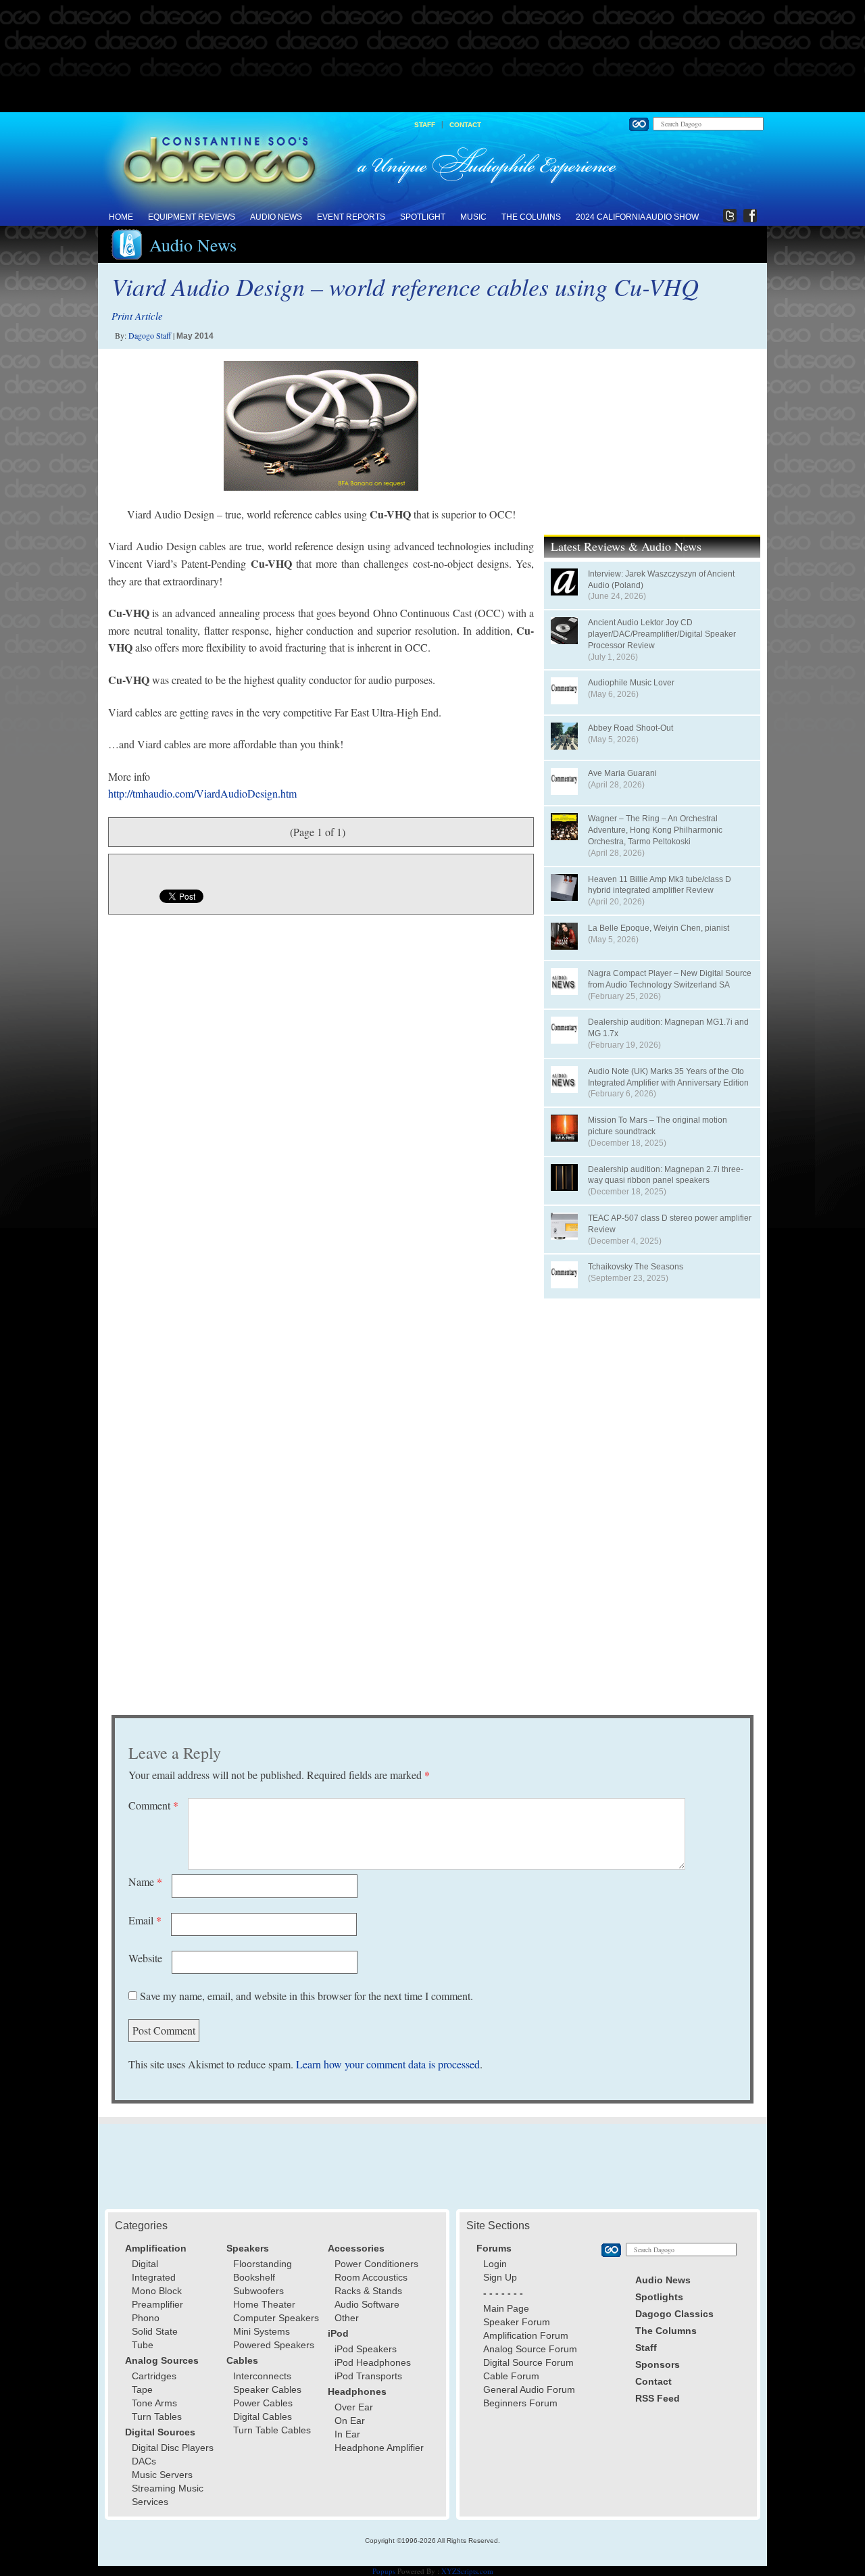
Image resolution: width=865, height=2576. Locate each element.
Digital (145, 2264)
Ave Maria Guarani (622, 773)
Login (495, 2264)
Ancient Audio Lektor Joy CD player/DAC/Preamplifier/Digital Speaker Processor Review (662, 634)
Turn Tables (157, 2416)
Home (121, 217)
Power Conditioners (376, 2264)
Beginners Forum (520, 2403)
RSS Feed (658, 2398)
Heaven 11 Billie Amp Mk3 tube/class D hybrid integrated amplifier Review (660, 885)
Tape (142, 2389)
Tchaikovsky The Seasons (636, 1267)
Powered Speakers (274, 2345)
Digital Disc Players (173, 2448)
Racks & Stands (368, 2291)
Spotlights (659, 2297)
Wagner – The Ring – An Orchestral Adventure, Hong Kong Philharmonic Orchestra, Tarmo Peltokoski (655, 830)
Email (145, 1920)
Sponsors (658, 2364)
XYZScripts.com (467, 2571)
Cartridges (154, 2376)
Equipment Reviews (192, 217)
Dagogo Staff (150, 335)
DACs (144, 2461)
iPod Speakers (366, 2349)
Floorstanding (263, 2264)
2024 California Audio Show (637, 217)
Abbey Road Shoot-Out (631, 728)
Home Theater (264, 2304)
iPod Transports (368, 2376)
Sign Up (500, 2277)
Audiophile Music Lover (631, 683)
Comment (153, 1805)
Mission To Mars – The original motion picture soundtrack (658, 1126)
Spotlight (423, 217)
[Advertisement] (432, 57)
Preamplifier (157, 2304)
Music (473, 217)
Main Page (506, 2308)
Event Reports (351, 217)
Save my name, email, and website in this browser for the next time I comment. (306, 1996)
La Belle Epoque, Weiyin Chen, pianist (659, 928)
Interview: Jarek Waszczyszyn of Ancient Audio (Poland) (661, 580)
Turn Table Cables (272, 2430)
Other (347, 2318)
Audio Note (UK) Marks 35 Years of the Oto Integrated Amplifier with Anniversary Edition (668, 1077)
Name (145, 1881)
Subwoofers (258, 2291)
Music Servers (162, 2475)
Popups (384, 2571)
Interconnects (262, 2376)
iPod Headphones (373, 2362)
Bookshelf (254, 2277)
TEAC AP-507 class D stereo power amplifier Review (670, 1224)
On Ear (350, 2421)
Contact (465, 125)
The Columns (531, 217)
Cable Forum (511, 2376)
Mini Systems (262, 2331)
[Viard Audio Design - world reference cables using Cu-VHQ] (321, 426)
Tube (143, 2345)
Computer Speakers (276, 2318)
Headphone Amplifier (379, 2448)
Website (145, 1958)
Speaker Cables (267, 2389)
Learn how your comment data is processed (388, 2064)
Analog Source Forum (530, 2349)
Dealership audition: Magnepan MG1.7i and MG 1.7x (668, 1028)
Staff (425, 125)
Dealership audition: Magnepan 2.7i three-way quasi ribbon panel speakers (666, 1175)
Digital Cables (263, 2416)
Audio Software (367, 2304)
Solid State (155, 2331)
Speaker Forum (517, 2322)
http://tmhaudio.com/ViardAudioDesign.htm (202, 793)
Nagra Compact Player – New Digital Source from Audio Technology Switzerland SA (670, 979)
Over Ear (354, 2407)
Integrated (154, 2277)
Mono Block (157, 2291)
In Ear (347, 2434)
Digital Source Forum (528, 2362)
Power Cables (263, 2403)
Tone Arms (154, 2403)
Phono (146, 2318)
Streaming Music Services (168, 2495)
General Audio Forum (529, 2389)
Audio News (276, 217)
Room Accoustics (371, 2277)
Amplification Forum (526, 2335)
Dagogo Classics (674, 2314)
